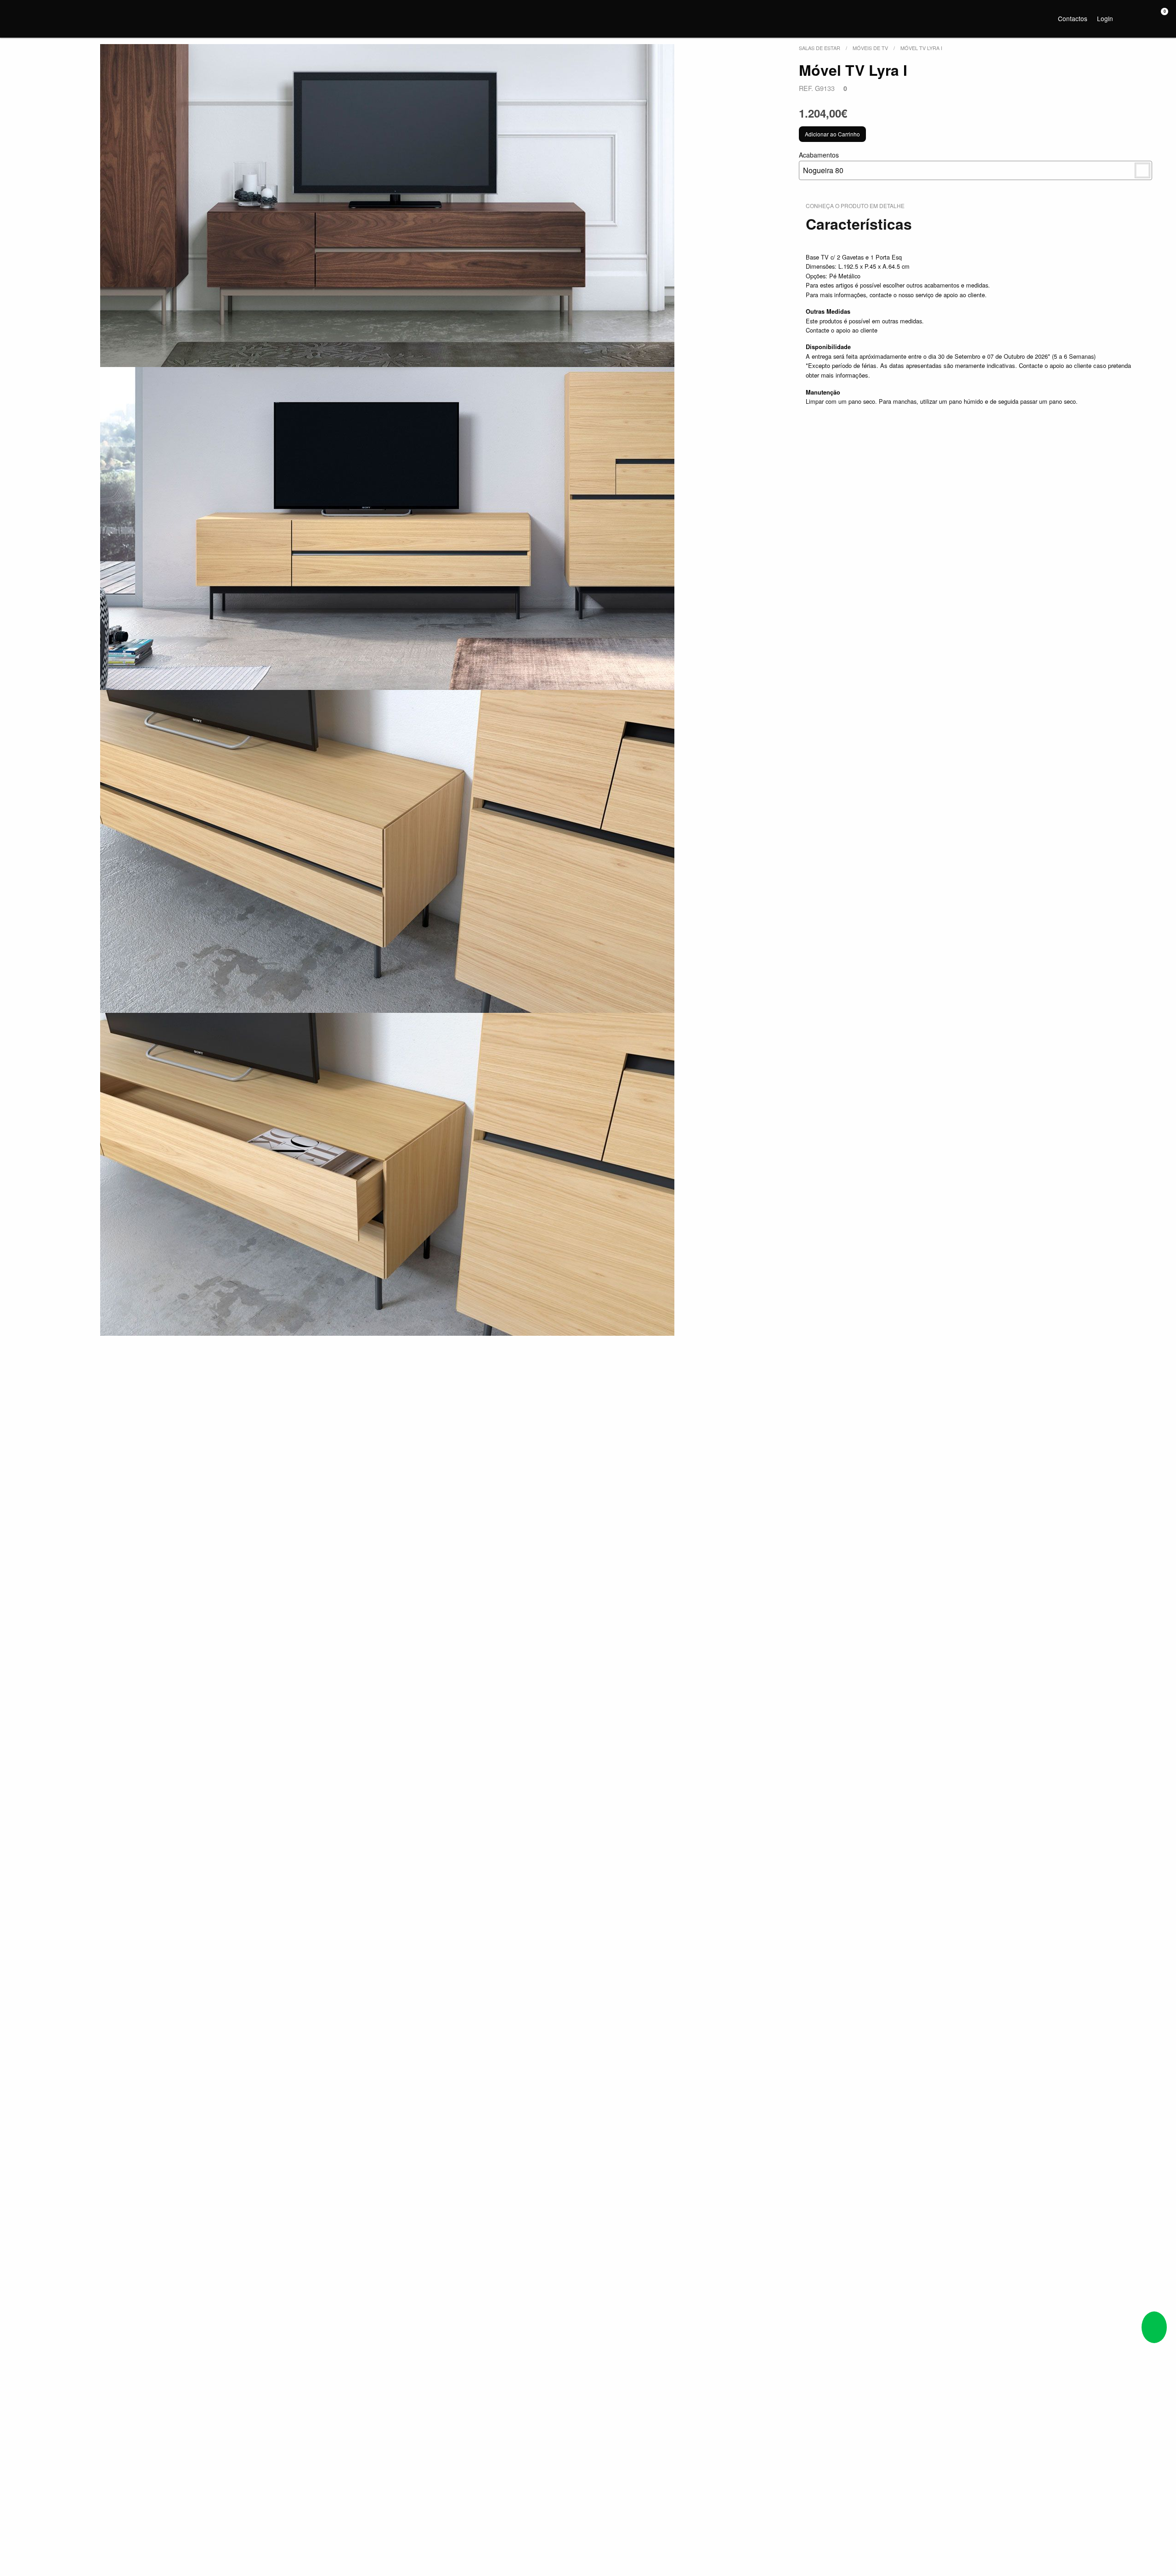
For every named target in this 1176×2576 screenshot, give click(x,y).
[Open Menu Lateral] (16, 17)
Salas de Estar (820, 48)
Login (1105, 18)
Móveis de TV (870, 48)
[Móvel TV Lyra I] (387, 206)
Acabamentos (821, 163)
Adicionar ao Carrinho (832, 134)
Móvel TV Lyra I (921, 48)
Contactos (1073, 18)
